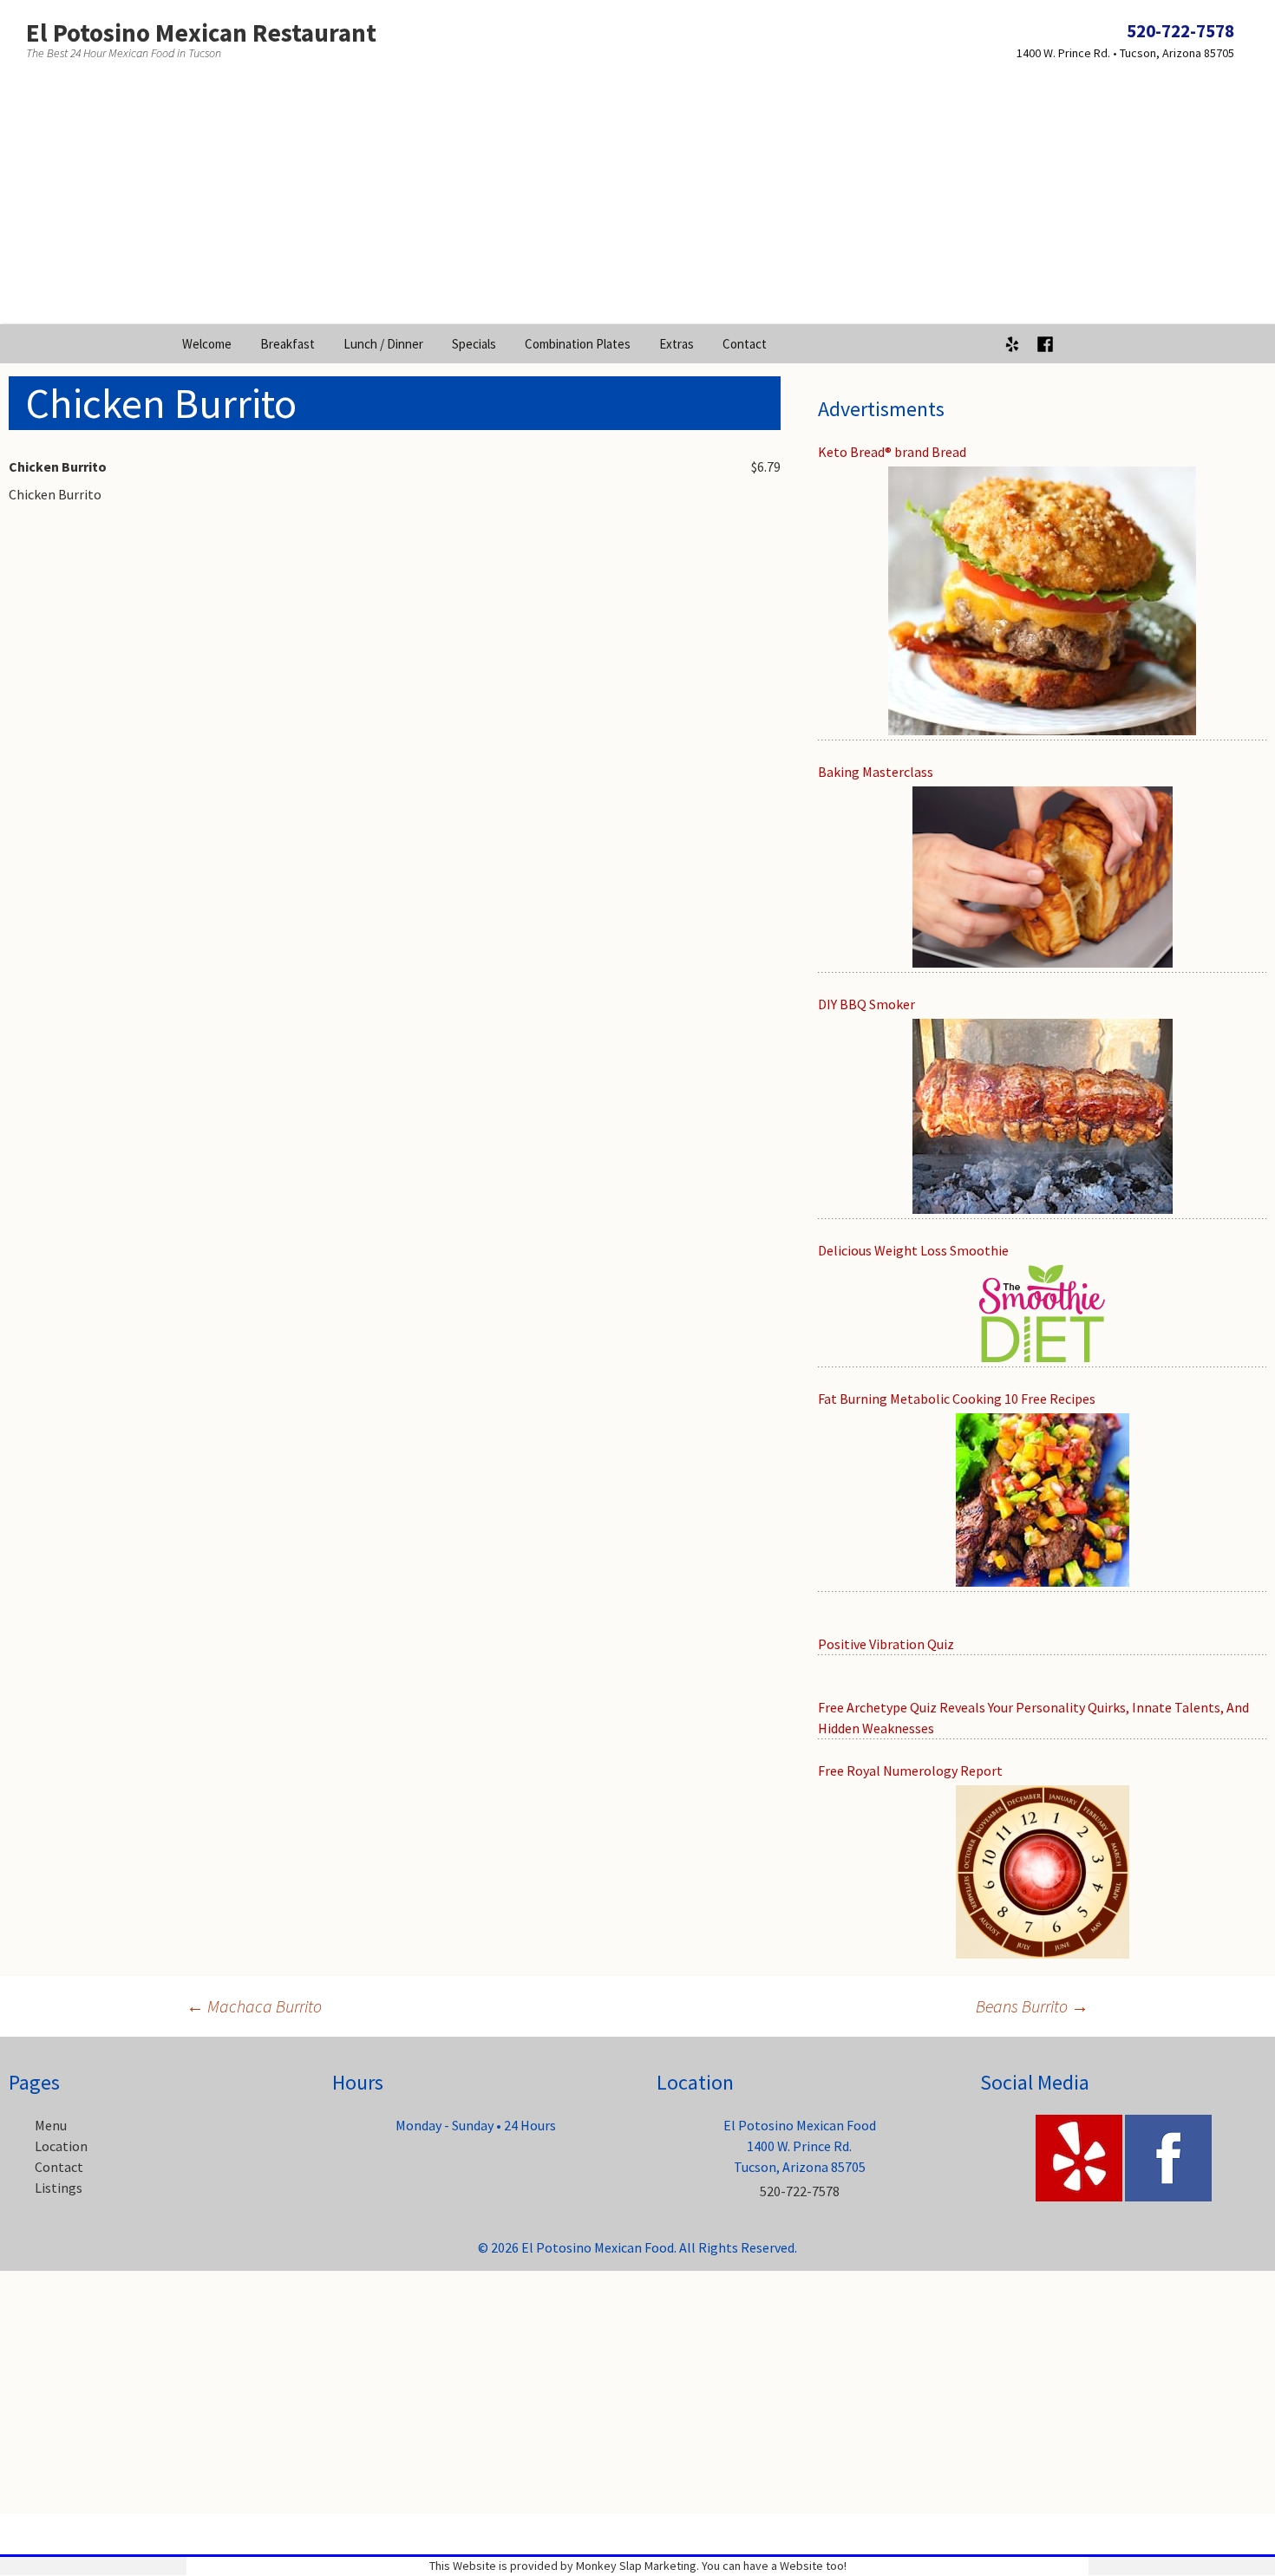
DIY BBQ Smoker (866, 1004)
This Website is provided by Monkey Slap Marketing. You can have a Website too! (638, 2566)
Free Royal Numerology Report (910, 1771)
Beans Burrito (1032, 2006)
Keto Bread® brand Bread (892, 452)
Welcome (207, 344)
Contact (745, 344)
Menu (51, 2125)
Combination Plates (578, 344)
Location (61, 2146)
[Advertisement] (637, 203)
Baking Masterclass (876, 772)
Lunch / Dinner (383, 344)
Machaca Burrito (254, 2006)
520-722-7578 (1180, 31)
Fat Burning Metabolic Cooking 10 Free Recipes (957, 1399)
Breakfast (288, 344)
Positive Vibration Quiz (886, 1644)
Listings (59, 2188)
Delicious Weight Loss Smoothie (913, 1250)
